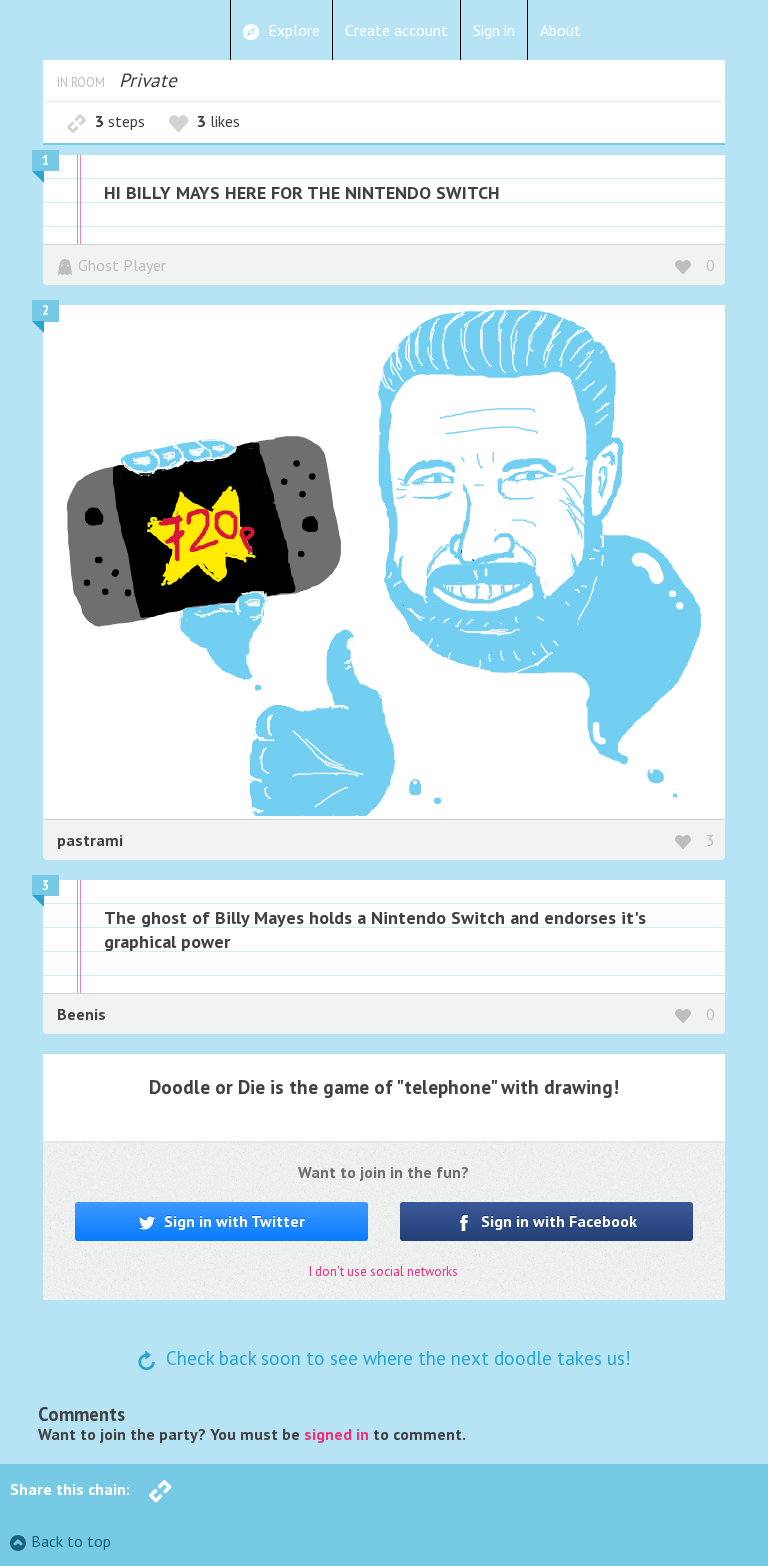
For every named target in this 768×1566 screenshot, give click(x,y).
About (560, 30)
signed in (336, 1434)
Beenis (81, 1014)
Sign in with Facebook (557, 1221)
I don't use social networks (383, 1271)
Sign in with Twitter (232, 1221)
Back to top (71, 1541)
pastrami (90, 840)
